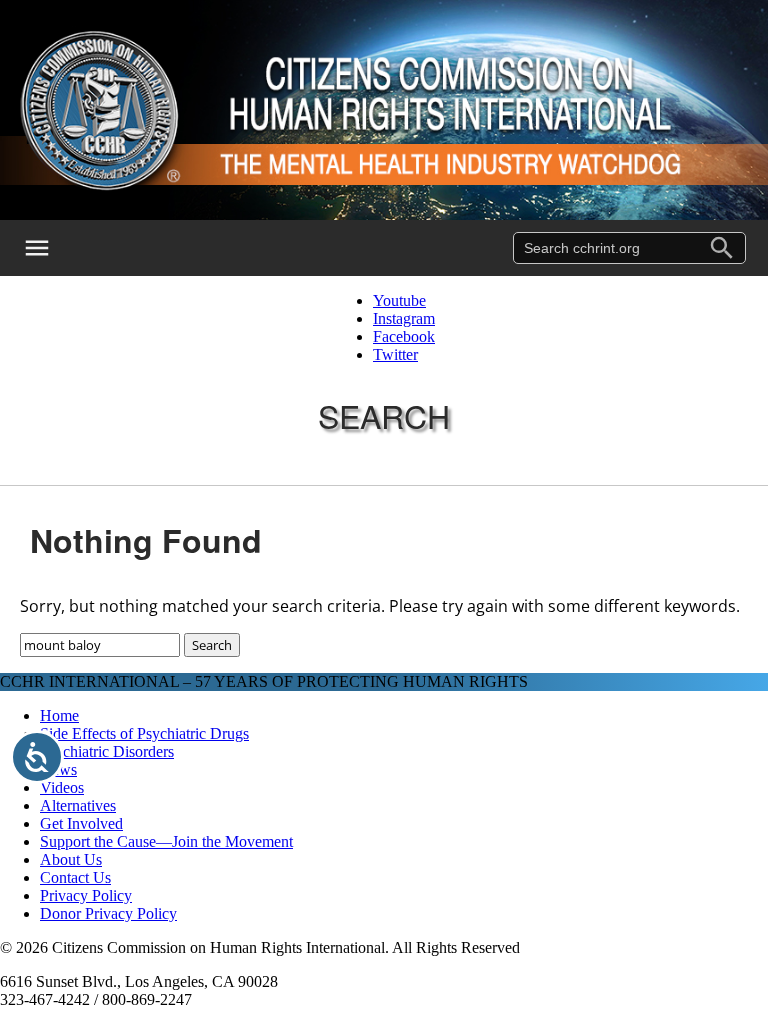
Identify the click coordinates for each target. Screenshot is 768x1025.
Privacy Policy (86, 895)
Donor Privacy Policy (108, 913)
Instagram (404, 318)
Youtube (399, 300)
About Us (71, 859)
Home (59, 715)
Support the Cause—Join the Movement (166, 841)
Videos (62, 787)
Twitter (395, 354)
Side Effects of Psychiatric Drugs (144, 733)
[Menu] (50, 248)
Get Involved (81, 823)
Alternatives (78, 805)
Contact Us (75, 877)
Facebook (404, 336)
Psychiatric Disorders (107, 751)
